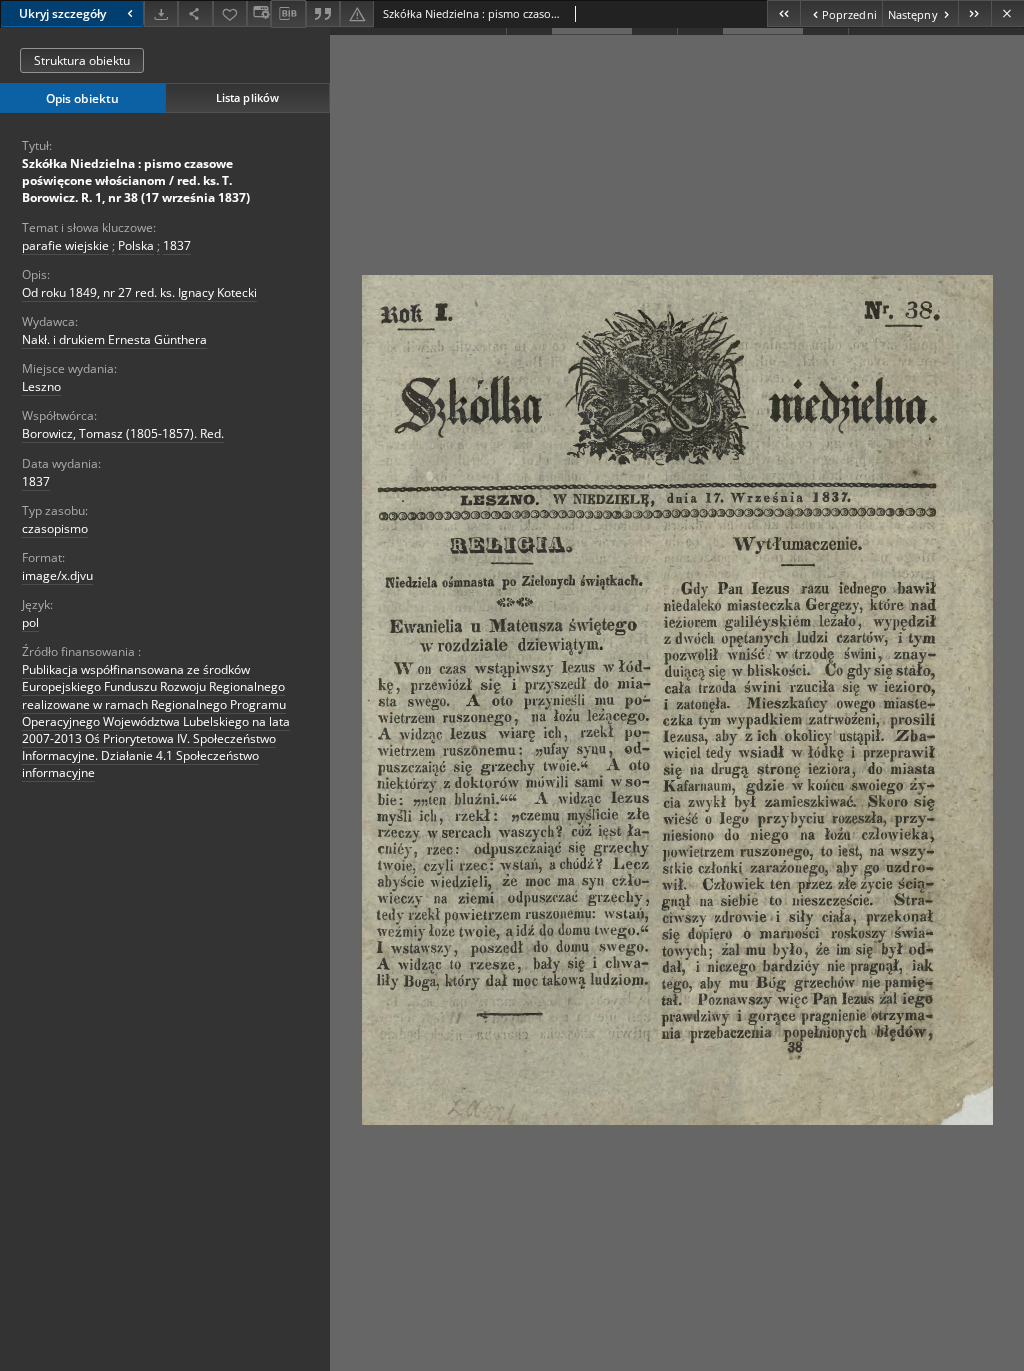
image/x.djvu (57, 575)
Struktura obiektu (82, 60)
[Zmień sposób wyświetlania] (259, 13)
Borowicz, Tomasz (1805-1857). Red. (123, 433)
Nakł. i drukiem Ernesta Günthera (114, 339)
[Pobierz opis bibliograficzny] (288, 14)
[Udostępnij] (195, 13)
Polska (136, 245)
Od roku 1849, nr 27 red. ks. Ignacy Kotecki (139, 292)
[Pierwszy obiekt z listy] (783, 13)
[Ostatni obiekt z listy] (974, 13)
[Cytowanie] (323, 13)
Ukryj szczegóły (62, 13)
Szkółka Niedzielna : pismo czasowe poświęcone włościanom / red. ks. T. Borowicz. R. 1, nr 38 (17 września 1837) (136, 180)
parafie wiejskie (65, 245)
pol (30, 622)
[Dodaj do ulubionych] (230, 13)
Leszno (41, 386)
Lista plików (247, 97)
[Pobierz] (161, 13)
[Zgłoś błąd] (357, 13)
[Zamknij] (1007, 13)
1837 (177, 245)
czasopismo (55, 528)
